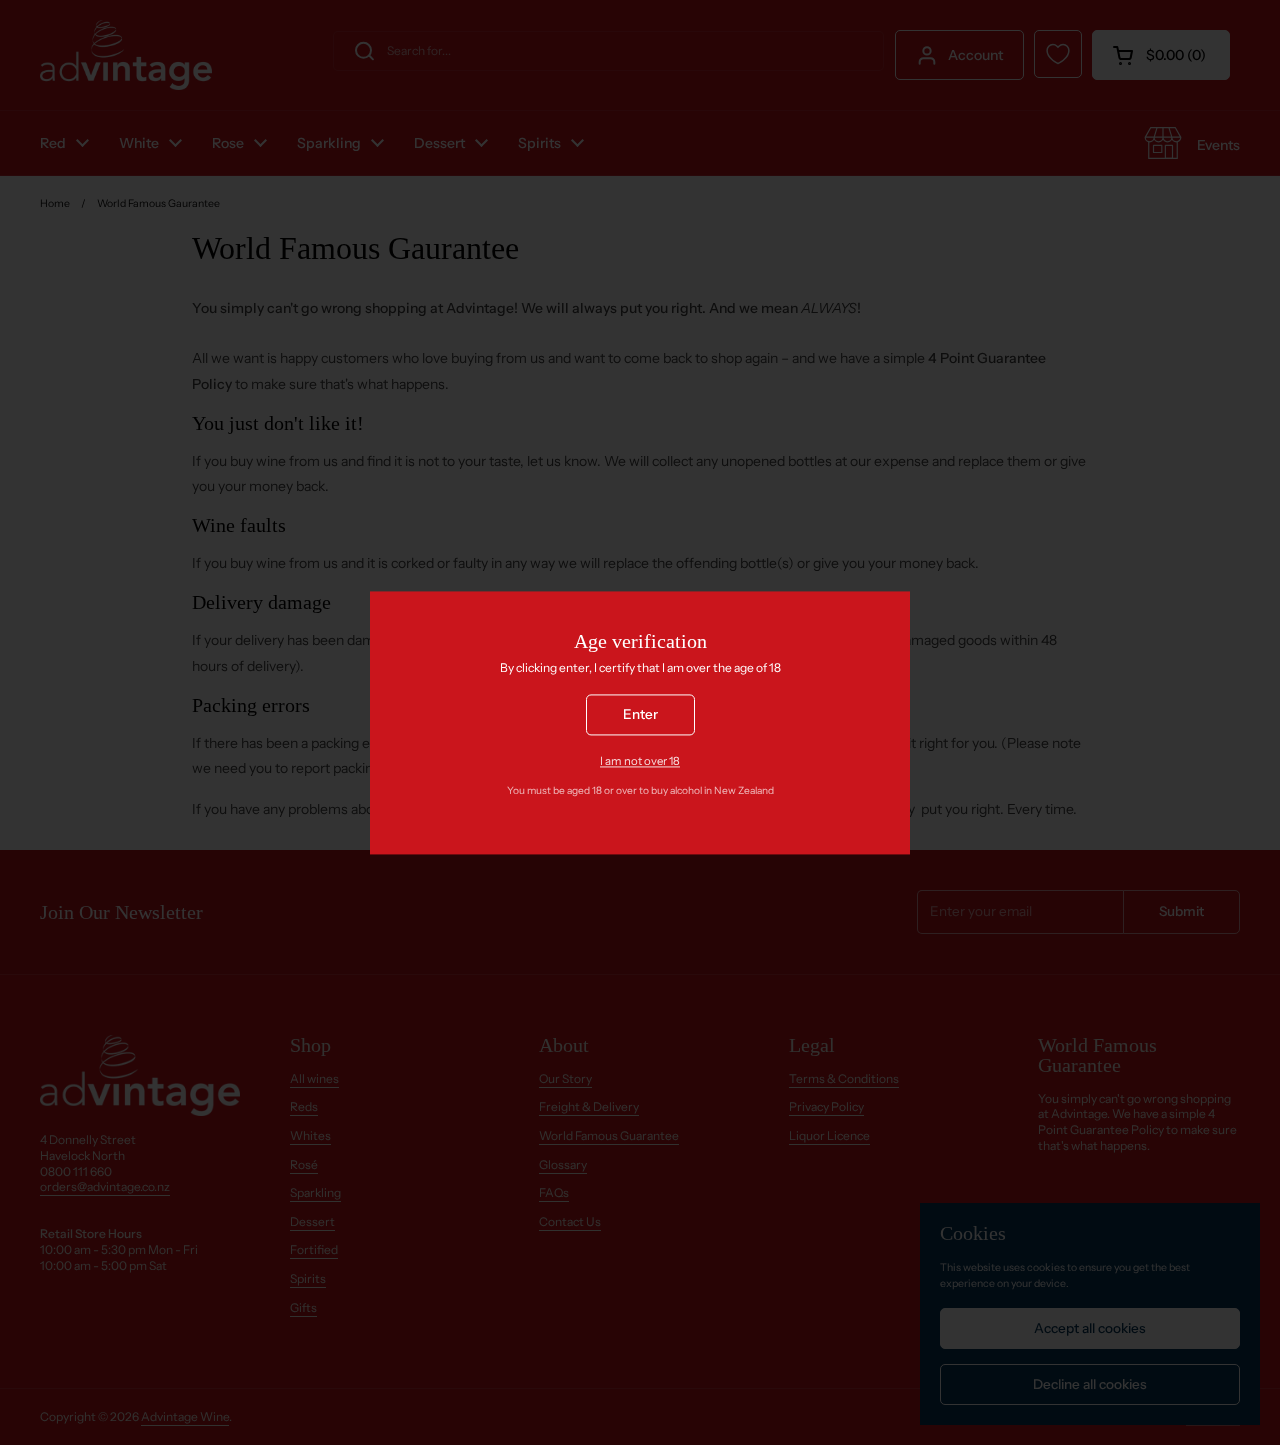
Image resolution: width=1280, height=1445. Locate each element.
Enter (640, 714)
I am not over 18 (640, 761)
